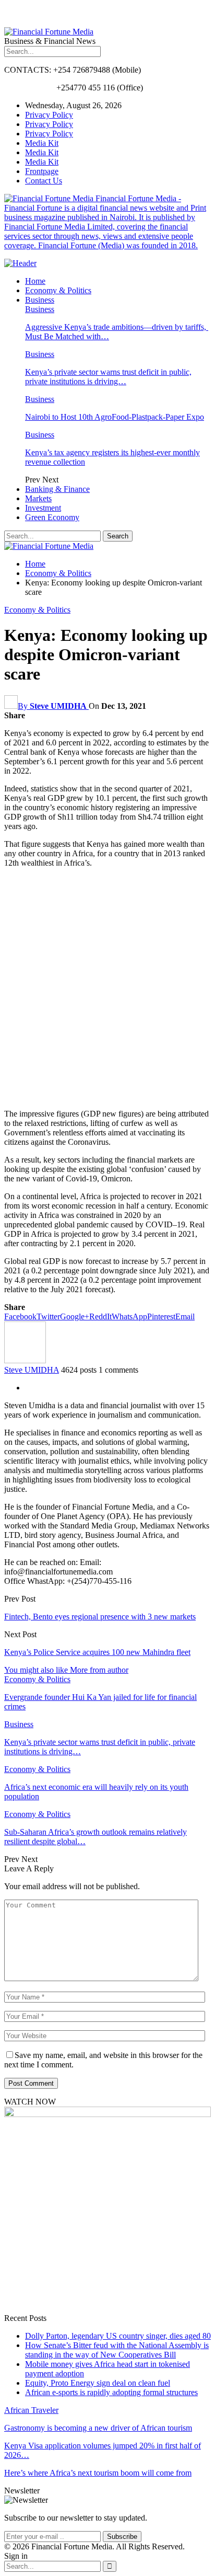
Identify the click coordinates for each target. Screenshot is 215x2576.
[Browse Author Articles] (25, 1360)
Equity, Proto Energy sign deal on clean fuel (98, 2383)
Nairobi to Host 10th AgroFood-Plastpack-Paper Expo (115, 417)
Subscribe (122, 2537)
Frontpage (42, 171)
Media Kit (42, 143)
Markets (38, 498)
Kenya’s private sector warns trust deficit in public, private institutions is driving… (108, 377)
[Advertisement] (107, 988)
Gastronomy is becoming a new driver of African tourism (98, 2428)
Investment (43, 508)
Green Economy (52, 517)
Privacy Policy (49, 115)
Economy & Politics (58, 290)
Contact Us (44, 181)
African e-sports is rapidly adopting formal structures (111, 2392)
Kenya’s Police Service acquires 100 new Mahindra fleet (97, 1652)
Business (40, 300)
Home (35, 281)
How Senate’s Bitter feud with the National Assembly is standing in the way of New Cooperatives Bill (117, 2350)
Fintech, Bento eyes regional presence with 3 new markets (100, 1617)
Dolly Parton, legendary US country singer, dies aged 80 (118, 2336)
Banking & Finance (57, 489)
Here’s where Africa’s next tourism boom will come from (98, 2473)
